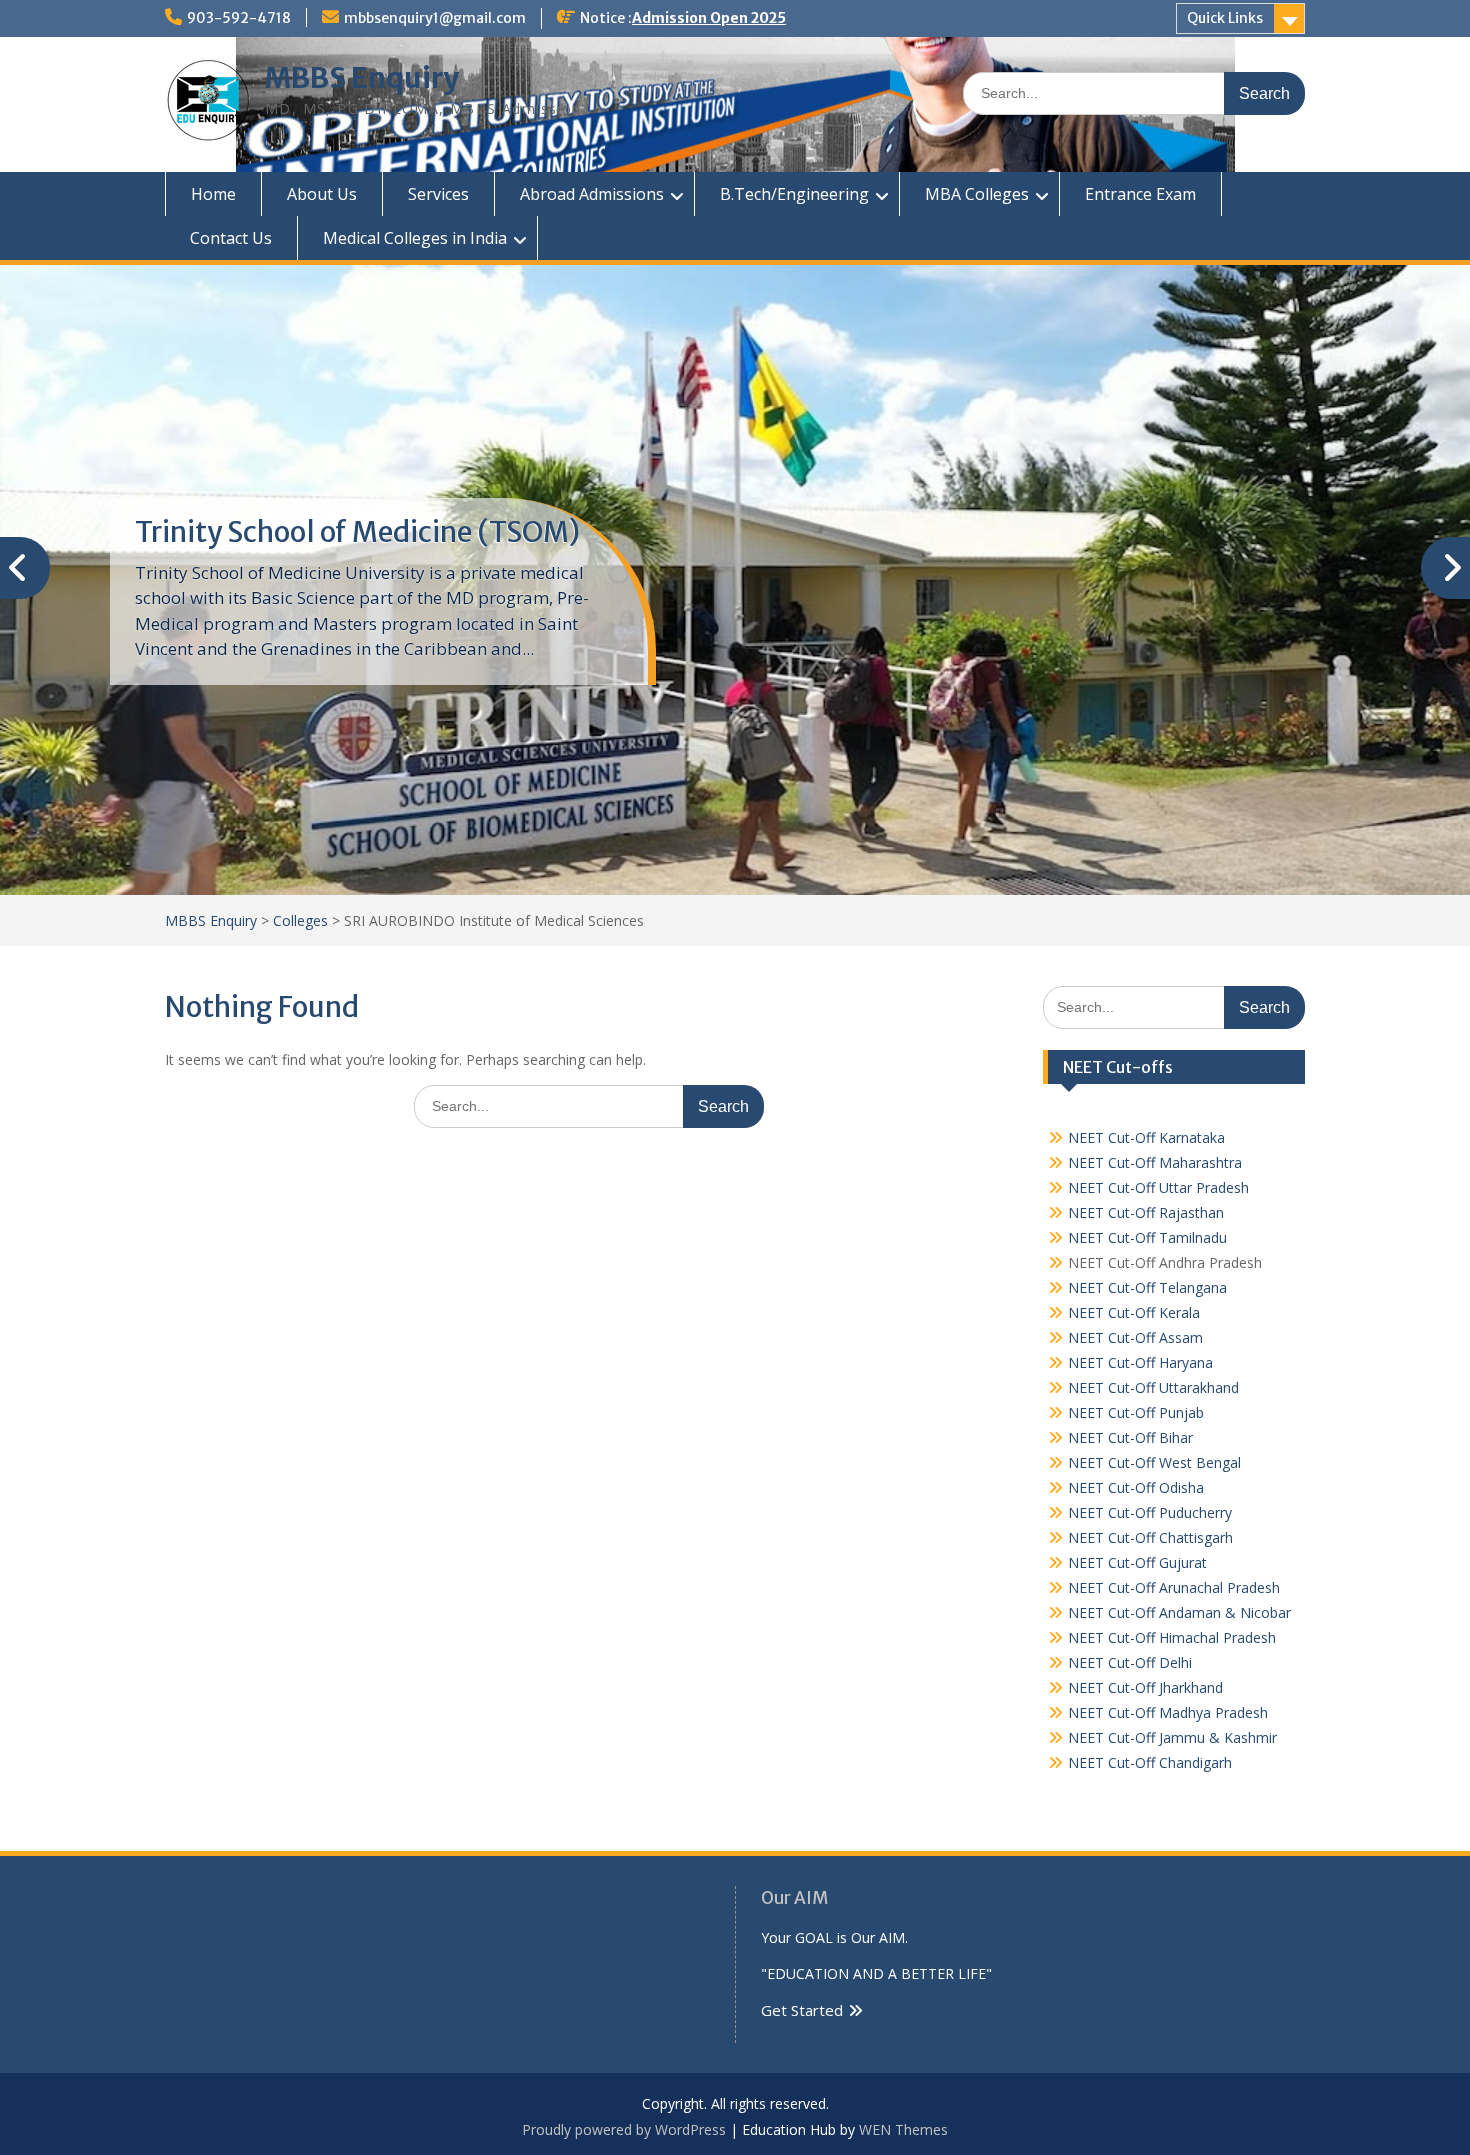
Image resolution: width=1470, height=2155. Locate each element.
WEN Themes (903, 2129)
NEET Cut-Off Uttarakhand (1153, 1387)
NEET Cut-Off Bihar (1130, 1437)
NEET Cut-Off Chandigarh (1150, 1762)
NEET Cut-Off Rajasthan (1146, 1212)
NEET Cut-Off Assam (1135, 1337)
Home (213, 194)
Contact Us (231, 238)
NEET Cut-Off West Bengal (1154, 1462)
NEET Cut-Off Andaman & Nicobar (1179, 1612)
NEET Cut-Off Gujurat (1137, 1562)
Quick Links (1225, 18)
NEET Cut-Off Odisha (1136, 1487)
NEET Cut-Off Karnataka (1146, 1137)
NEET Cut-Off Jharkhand (1145, 1687)
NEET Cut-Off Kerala (1134, 1312)
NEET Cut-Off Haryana (1140, 1362)
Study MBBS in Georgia (284, 532)
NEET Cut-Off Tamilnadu (1147, 1237)
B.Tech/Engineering (794, 194)
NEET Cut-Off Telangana (1147, 1287)
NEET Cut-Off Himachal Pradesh (1172, 1637)
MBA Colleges (977, 194)
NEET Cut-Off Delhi (1130, 1662)
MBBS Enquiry (362, 78)
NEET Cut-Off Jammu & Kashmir (1172, 1737)
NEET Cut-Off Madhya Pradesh (1168, 1712)
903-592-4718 (239, 18)
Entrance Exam (1140, 194)
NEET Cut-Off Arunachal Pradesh (1174, 1587)
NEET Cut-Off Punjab (1136, 1412)
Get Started (802, 2010)
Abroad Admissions (592, 194)
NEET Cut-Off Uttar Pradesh (1158, 1187)
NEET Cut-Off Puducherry (1150, 1512)
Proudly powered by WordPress (624, 2129)
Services (438, 194)
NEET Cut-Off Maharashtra (1155, 1162)
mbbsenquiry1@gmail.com (435, 18)
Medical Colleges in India (415, 238)
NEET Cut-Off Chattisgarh (1150, 1537)
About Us (322, 194)
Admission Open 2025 (709, 18)
